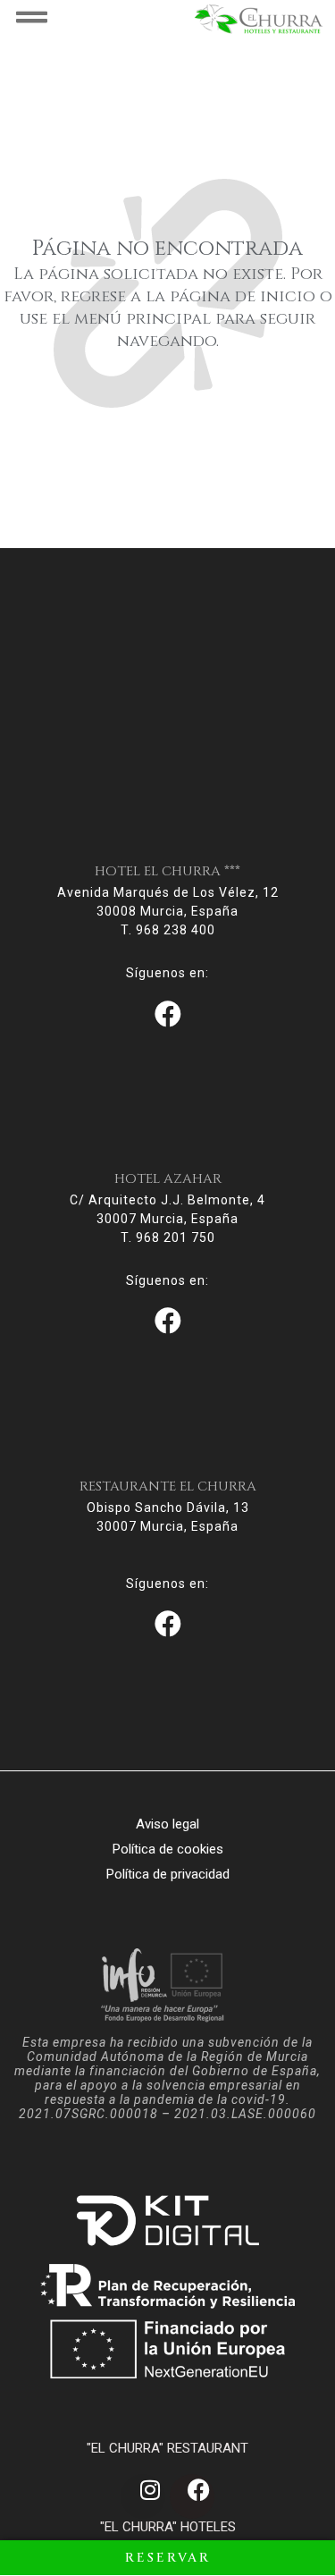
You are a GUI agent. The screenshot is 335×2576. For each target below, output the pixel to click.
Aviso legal (167, 1824)
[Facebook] (192, 2496)
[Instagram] (143, 2496)
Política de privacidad (168, 1874)
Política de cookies (168, 1849)
